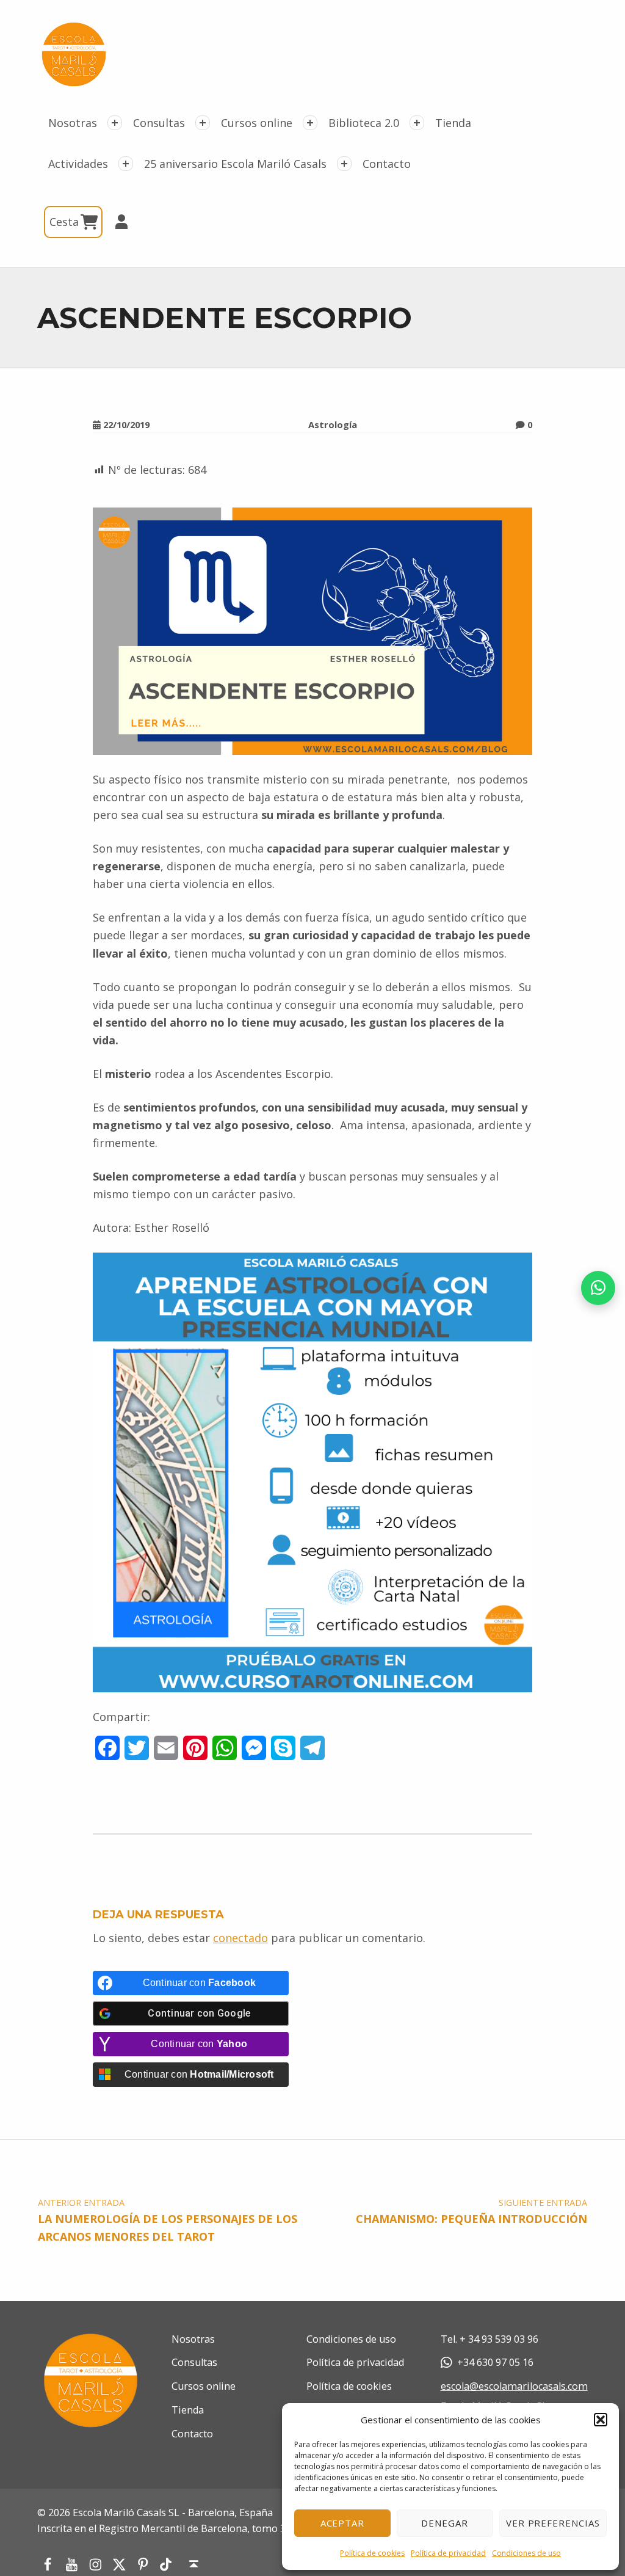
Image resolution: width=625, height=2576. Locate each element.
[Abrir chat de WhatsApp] (598, 1288)
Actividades (78, 164)
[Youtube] (72, 2564)
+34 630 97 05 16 (495, 2362)
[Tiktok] (166, 2565)
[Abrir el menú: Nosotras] (115, 123)
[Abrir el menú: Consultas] (203, 123)
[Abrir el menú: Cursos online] (310, 123)
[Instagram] (96, 2564)
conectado (240, 1938)
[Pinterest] (143, 2564)
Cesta (66, 222)
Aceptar (343, 2523)
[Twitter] (119, 2564)
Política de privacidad (448, 2553)
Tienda (453, 123)
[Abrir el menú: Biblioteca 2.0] (417, 123)
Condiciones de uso (526, 2553)
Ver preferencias (553, 2523)
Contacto (387, 164)
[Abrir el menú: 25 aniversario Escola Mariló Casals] (344, 164)
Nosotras (73, 123)
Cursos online (257, 123)
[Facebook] (47, 2564)
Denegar (445, 2523)
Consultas (159, 123)
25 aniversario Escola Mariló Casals (235, 164)
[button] (601, 2420)
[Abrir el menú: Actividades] (126, 164)
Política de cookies (372, 2553)
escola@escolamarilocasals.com (514, 2386)
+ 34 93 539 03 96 (499, 2339)
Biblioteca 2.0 (364, 123)
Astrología (333, 424)
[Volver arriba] (194, 2564)
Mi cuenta (116, 222)
